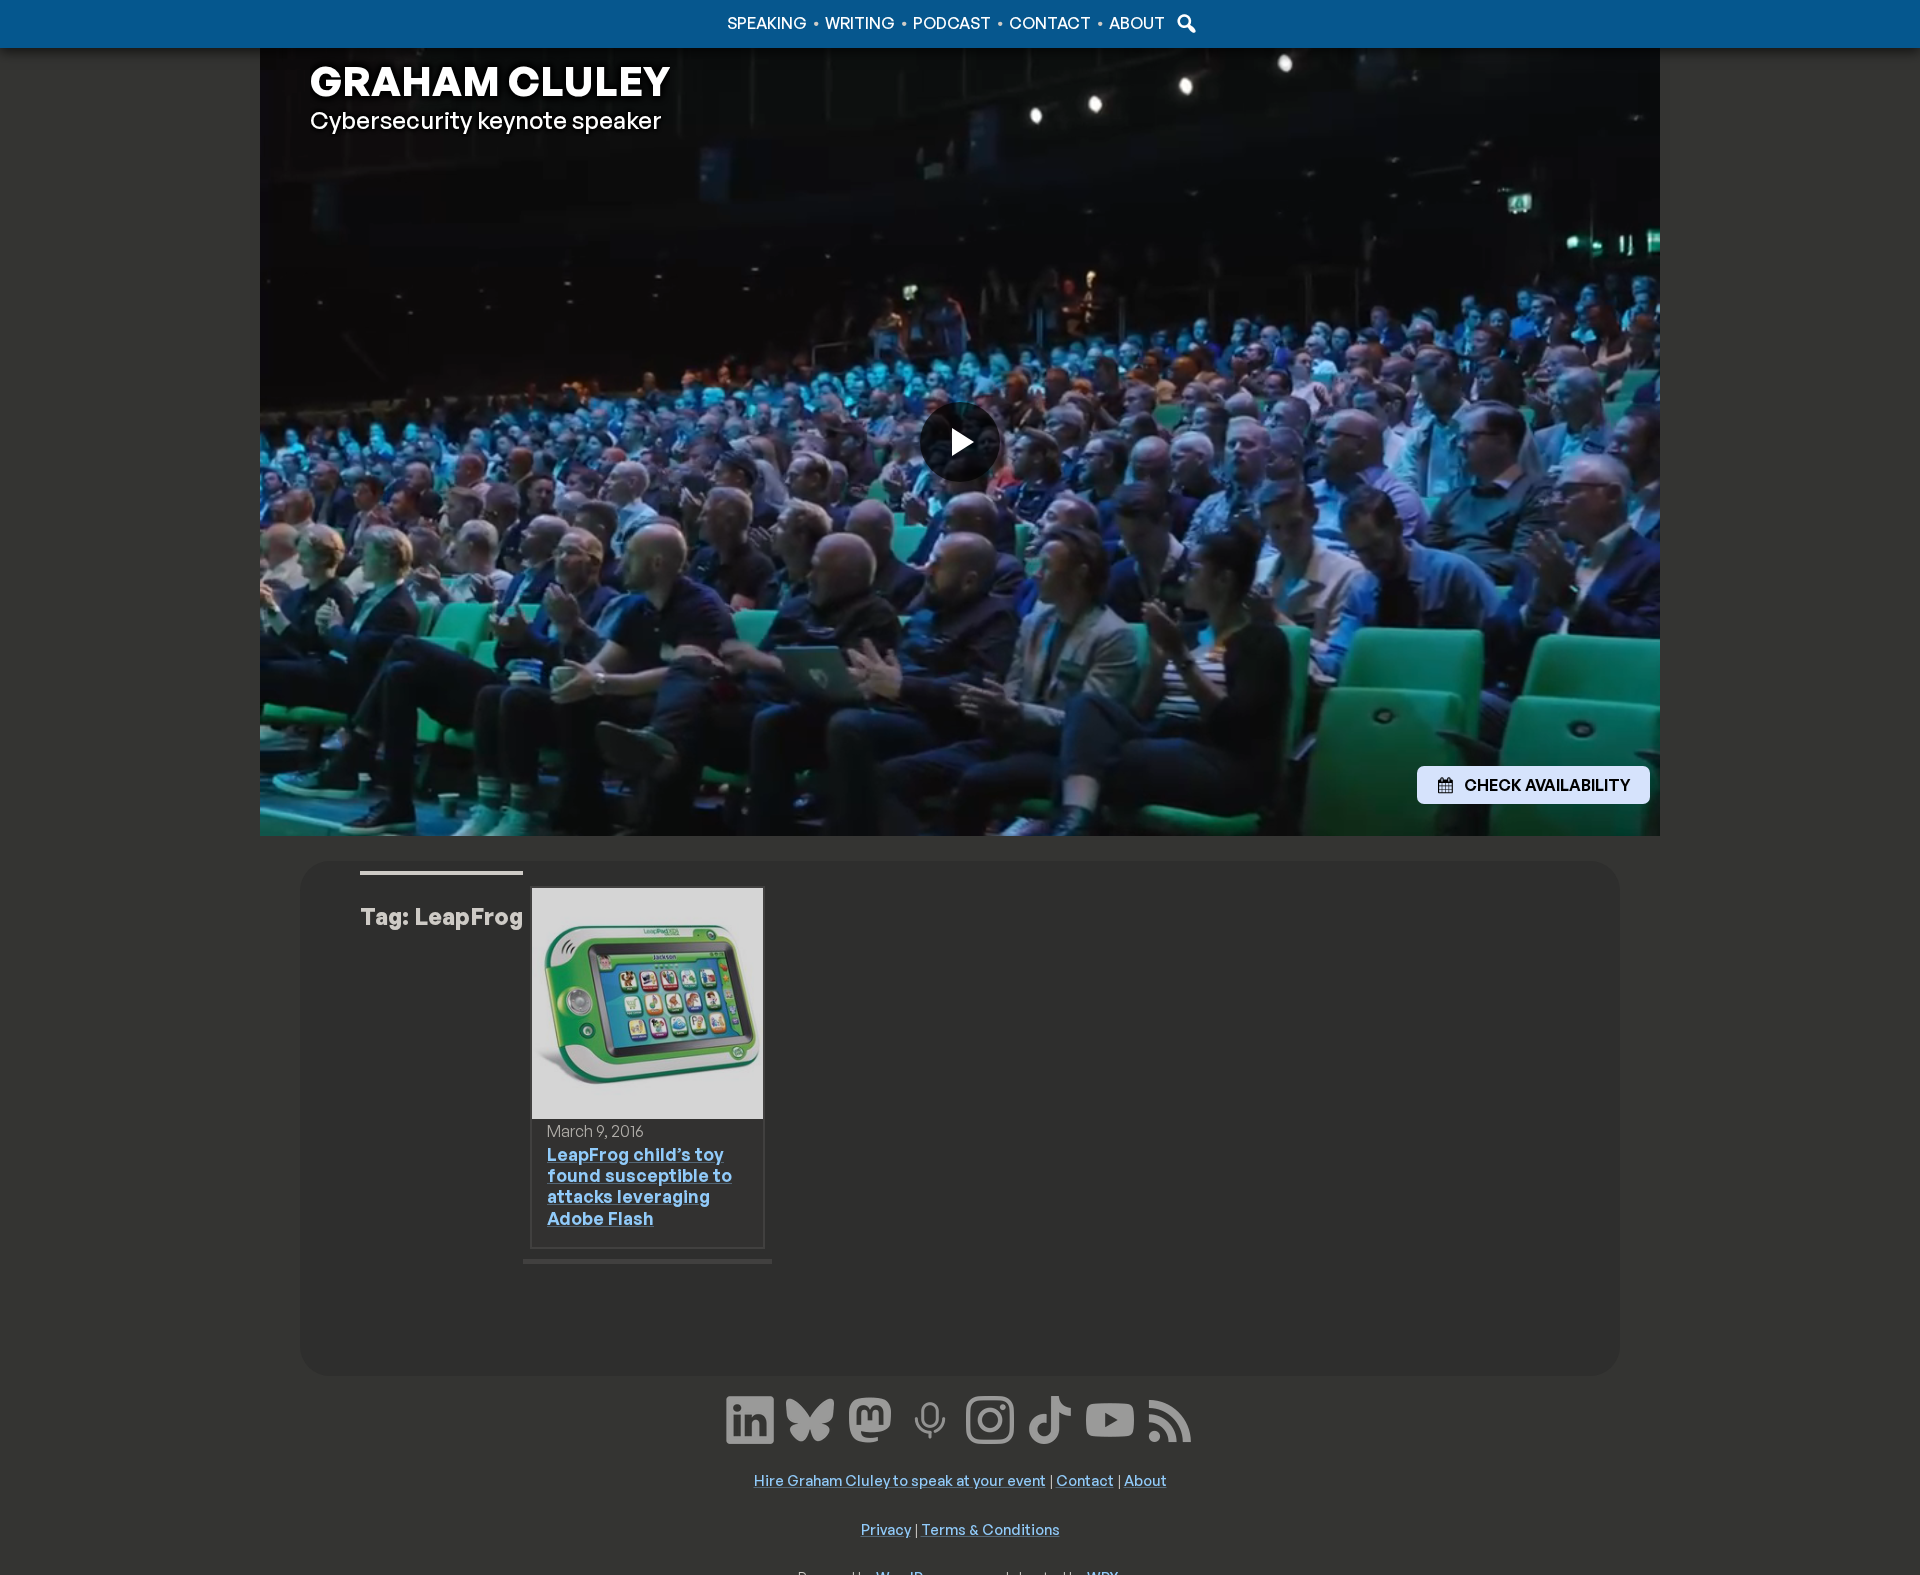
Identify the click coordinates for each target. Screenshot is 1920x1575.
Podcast (952, 23)
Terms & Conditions (990, 1529)
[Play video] (960, 442)
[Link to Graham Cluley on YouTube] (1110, 1418)
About (1137, 23)
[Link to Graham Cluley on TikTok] (1050, 1418)
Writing (860, 23)
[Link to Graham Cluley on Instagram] (990, 1418)
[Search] (1184, 23)
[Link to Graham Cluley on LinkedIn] (750, 1418)
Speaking (767, 23)
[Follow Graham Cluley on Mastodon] (870, 1418)
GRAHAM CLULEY (490, 81)
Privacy (886, 1529)
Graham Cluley (389, 23)
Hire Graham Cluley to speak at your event (900, 1480)
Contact (1050, 23)
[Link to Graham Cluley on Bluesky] (810, 1418)
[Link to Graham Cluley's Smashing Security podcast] (930, 1418)
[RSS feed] (1170, 1418)
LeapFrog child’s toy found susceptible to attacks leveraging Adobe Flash (639, 1185)
